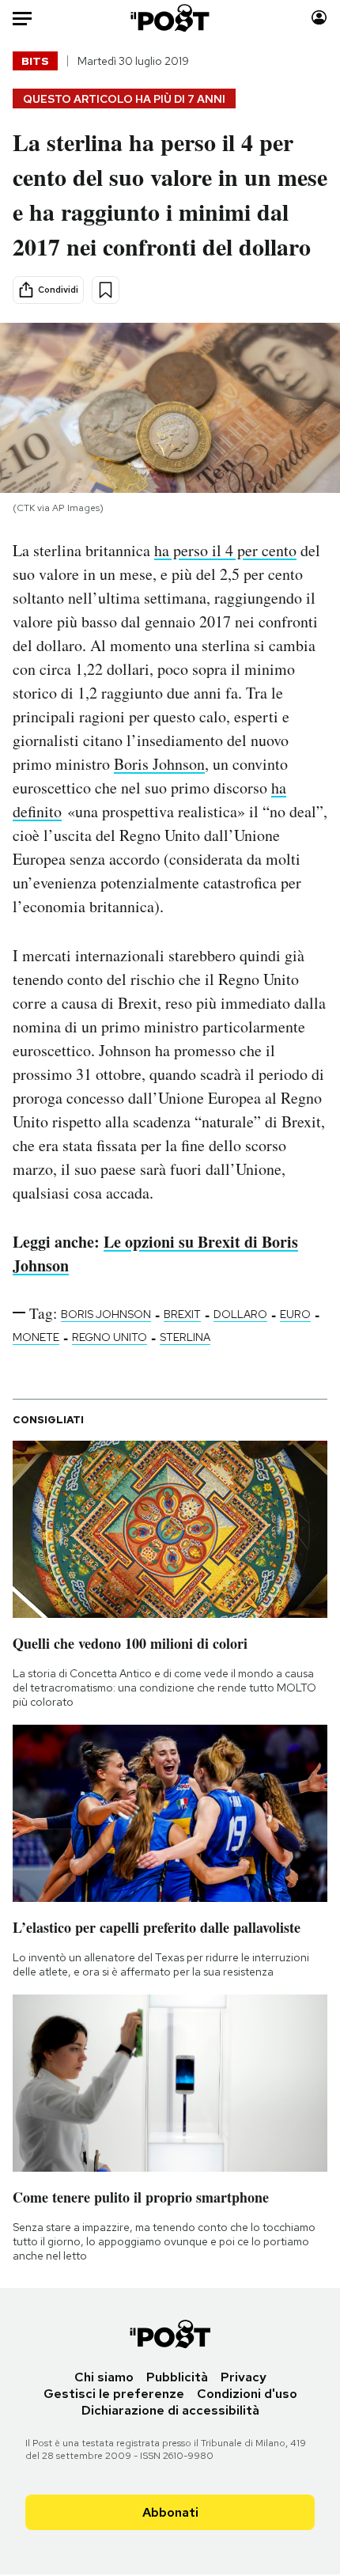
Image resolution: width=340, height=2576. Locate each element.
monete (36, 1337)
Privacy (244, 2377)
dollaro (240, 1314)
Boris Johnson (159, 764)
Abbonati (170, 2512)
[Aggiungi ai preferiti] (106, 290)
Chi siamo (104, 2377)
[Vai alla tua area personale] (319, 18)
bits (35, 61)
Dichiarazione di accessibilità (170, 2410)
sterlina (185, 1337)
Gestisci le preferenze (114, 2394)
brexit (182, 1314)
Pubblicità (177, 2377)
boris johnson (106, 1314)
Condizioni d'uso (247, 2394)
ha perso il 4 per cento (225, 550)
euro (295, 1314)
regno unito (110, 1337)
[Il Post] (170, 18)
